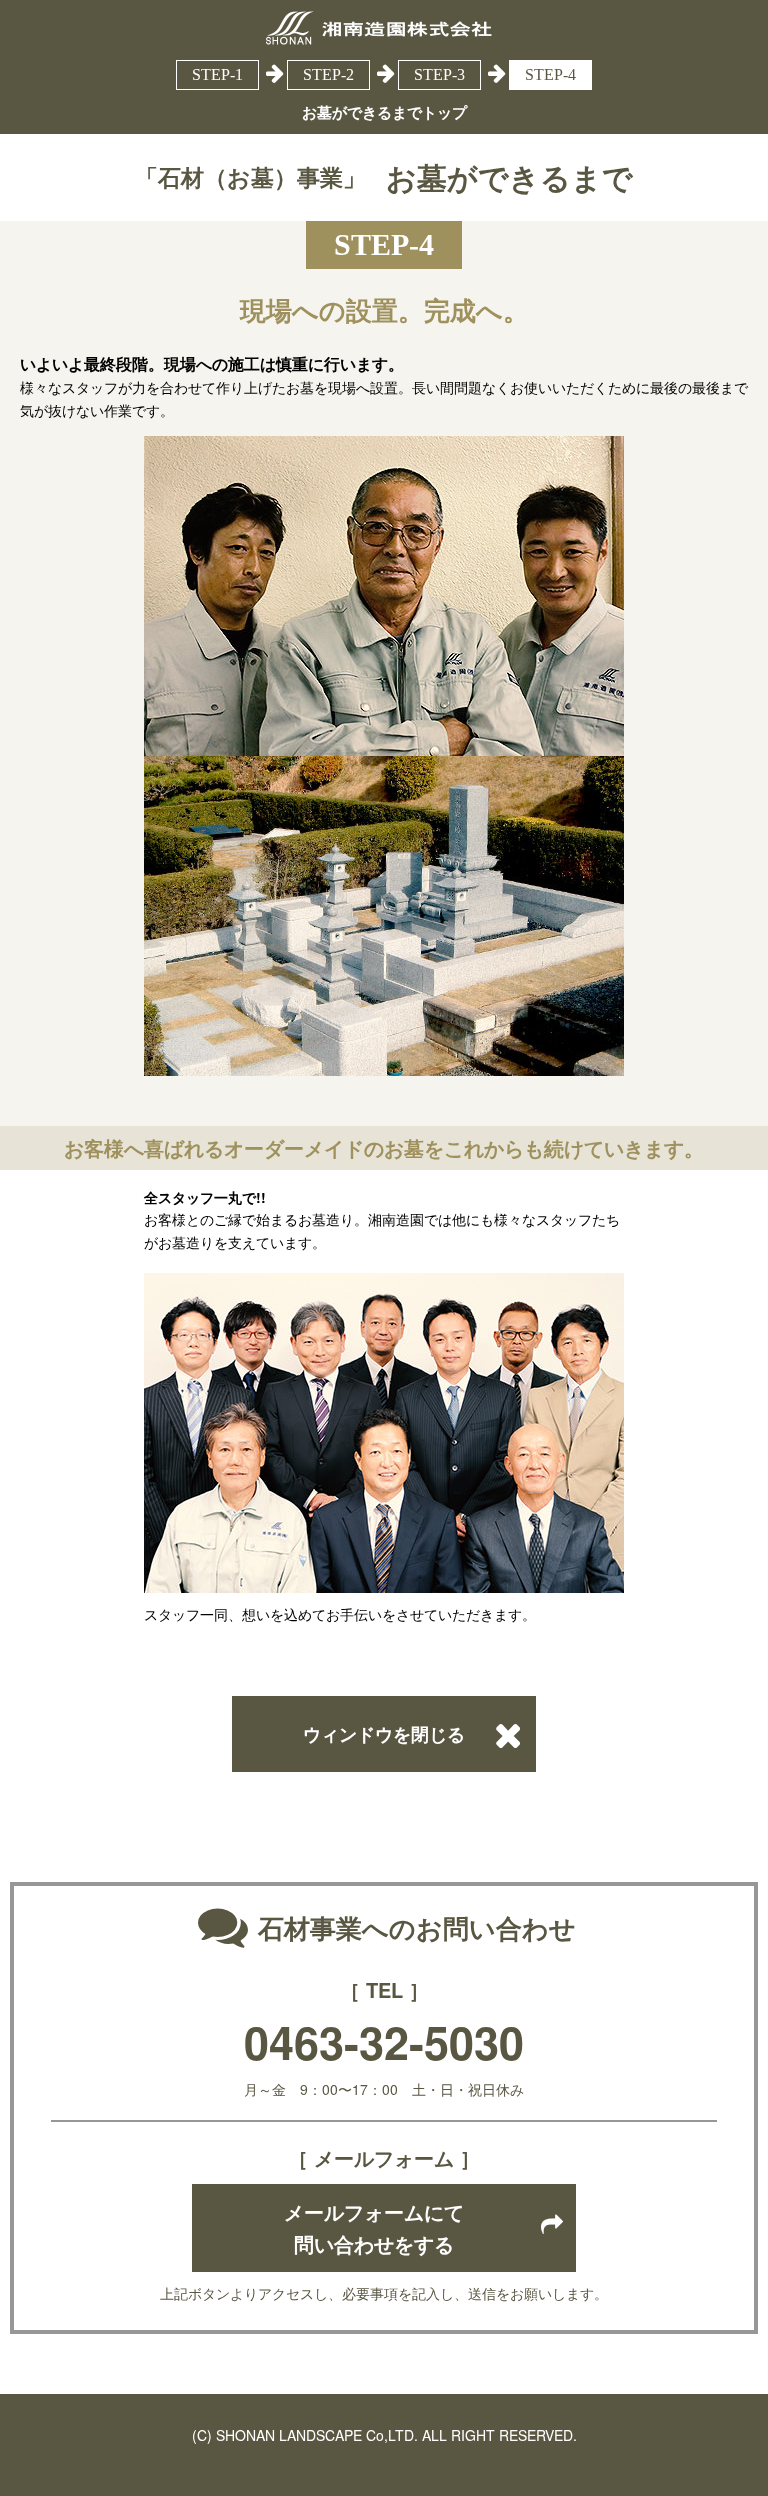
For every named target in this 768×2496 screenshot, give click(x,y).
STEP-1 (217, 74)
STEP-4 (550, 74)
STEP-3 (439, 74)
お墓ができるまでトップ (384, 112)
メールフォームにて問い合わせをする (374, 2227)
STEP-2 (328, 74)
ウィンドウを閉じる (384, 1734)
